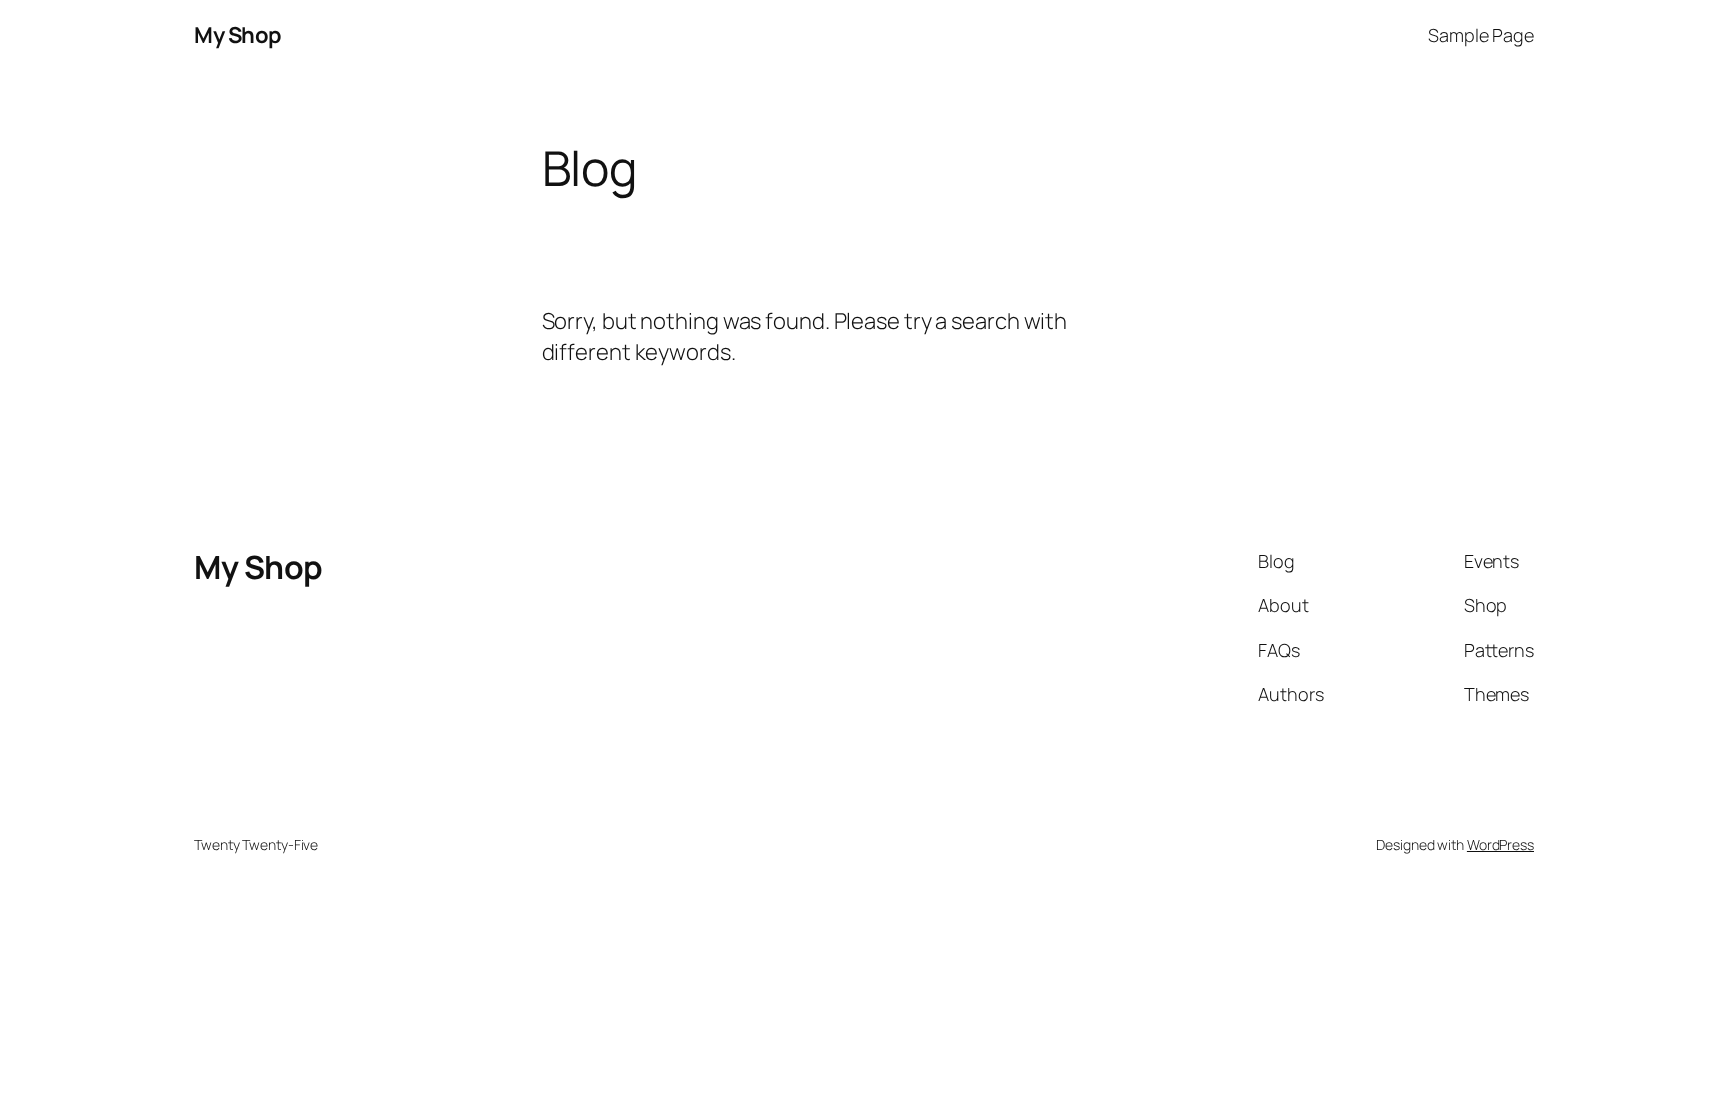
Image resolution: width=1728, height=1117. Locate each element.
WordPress (1500, 844)
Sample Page (1481, 35)
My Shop (238, 35)
